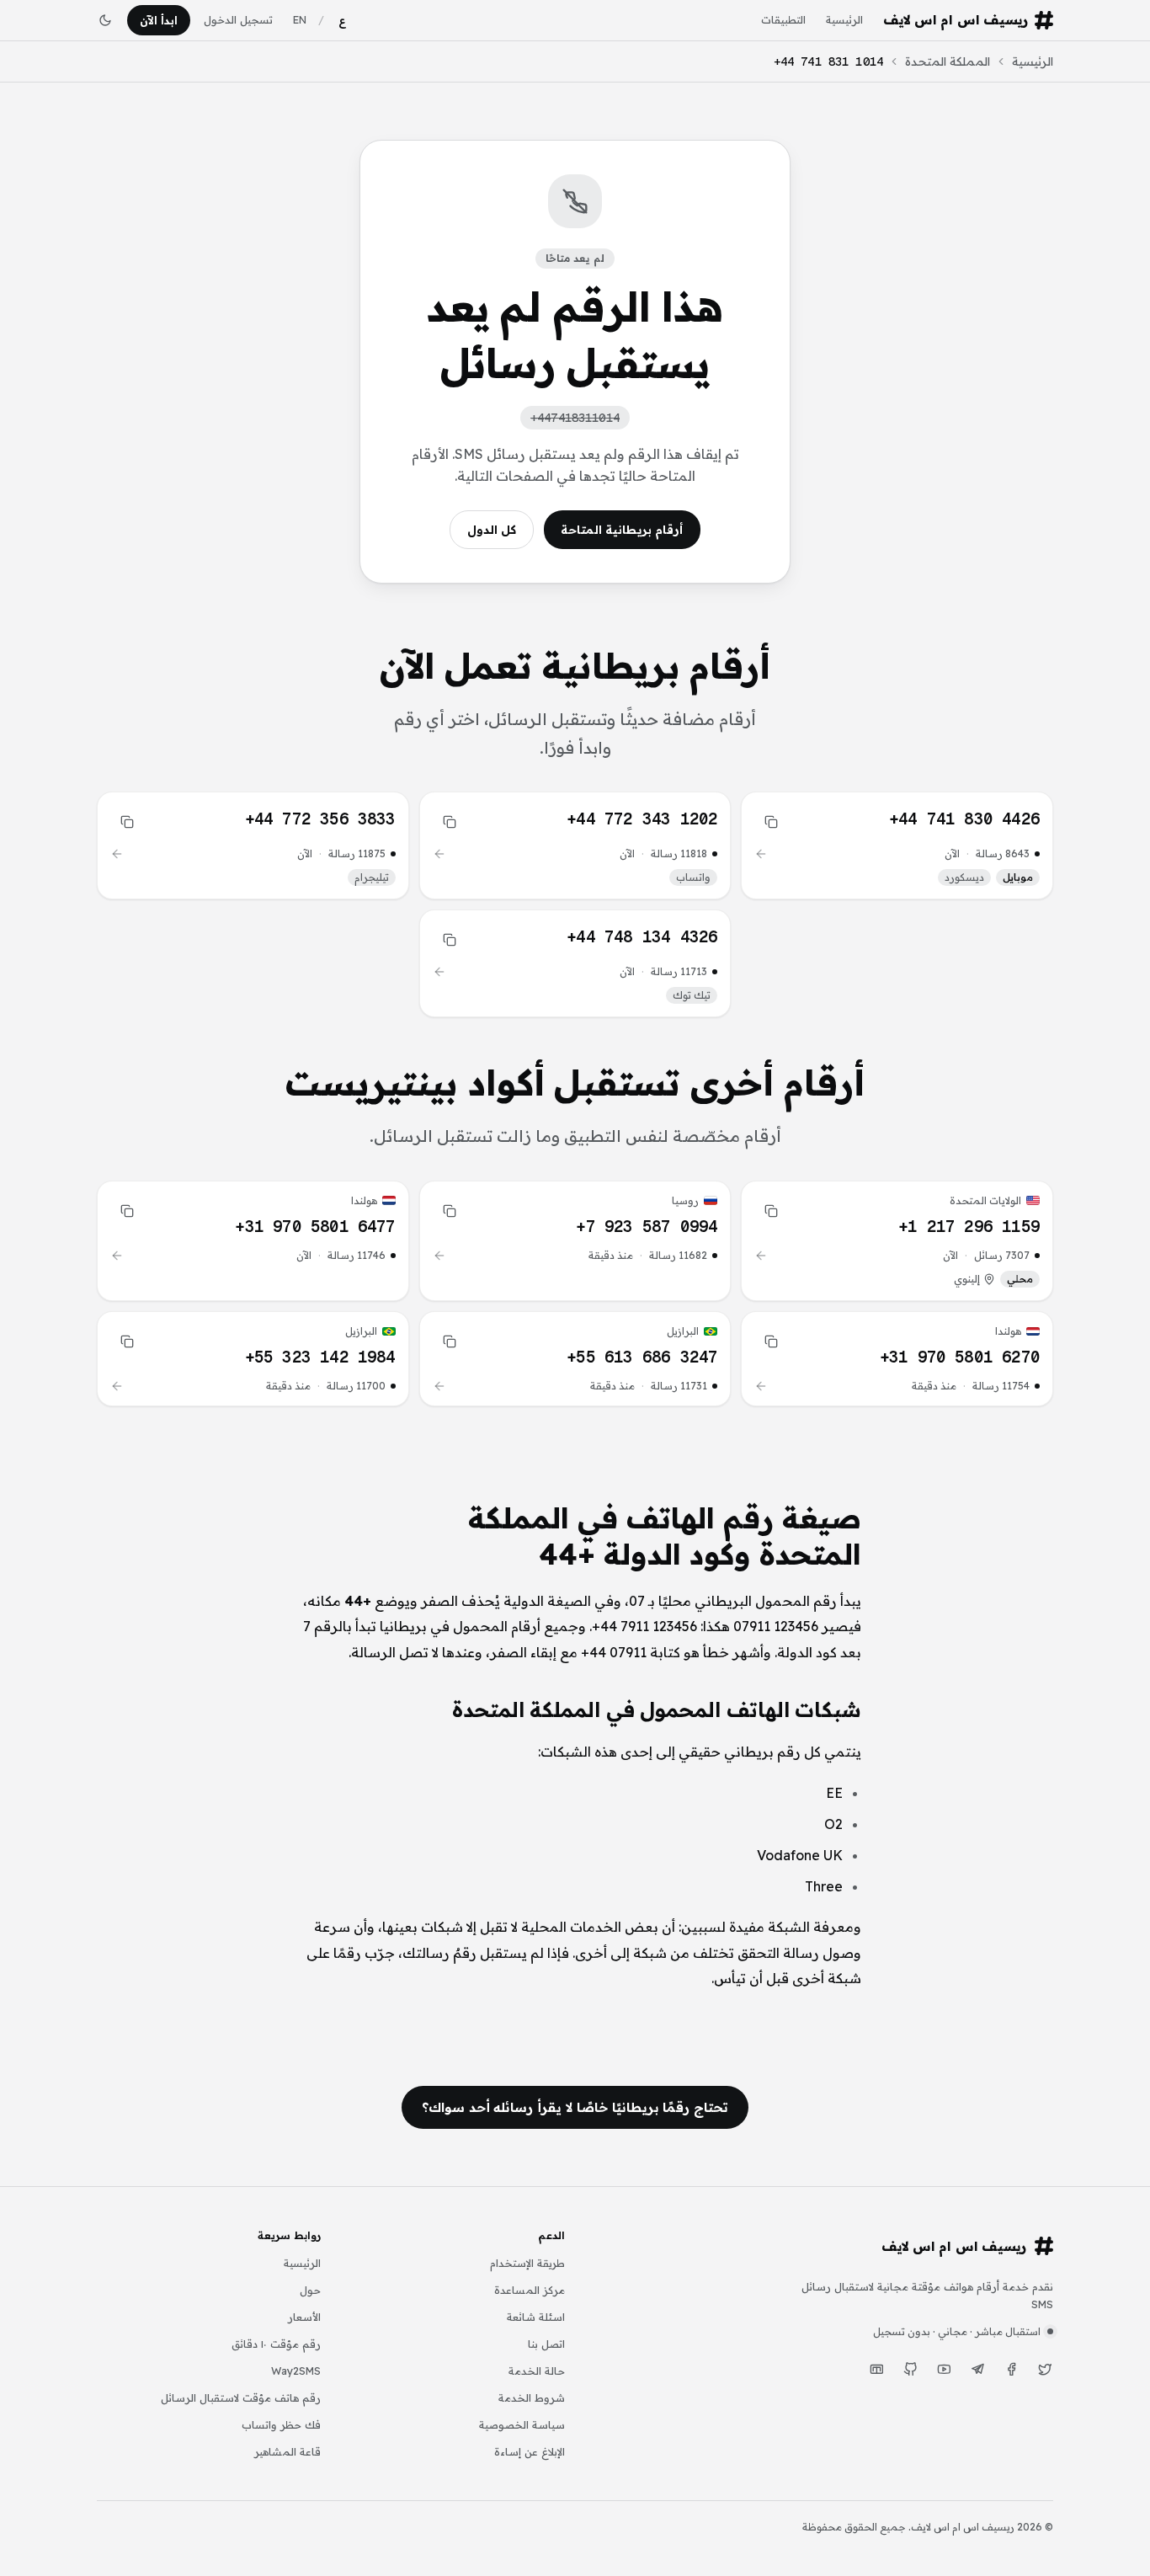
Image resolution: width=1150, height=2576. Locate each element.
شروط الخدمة (532, 2397)
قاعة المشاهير (287, 2451)
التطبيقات (783, 19)
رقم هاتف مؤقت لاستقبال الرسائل (241, 2397)
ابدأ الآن (159, 20)
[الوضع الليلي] (105, 20)
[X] (1045, 2370)
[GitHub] (910, 2370)
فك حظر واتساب (281, 2424)
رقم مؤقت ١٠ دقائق (276, 2344)
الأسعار (304, 2317)
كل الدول (492, 530)
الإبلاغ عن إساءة (530, 2451)
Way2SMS (296, 2371)
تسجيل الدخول (238, 19)
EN (300, 19)
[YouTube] (944, 2370)
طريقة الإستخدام (527, 2263)
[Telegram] (977, 2370)
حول (310, 2290)
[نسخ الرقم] (771, 822)
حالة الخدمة (537, 2371)
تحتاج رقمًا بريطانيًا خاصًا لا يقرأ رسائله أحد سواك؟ (575, 2107)
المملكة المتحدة (948, 61)
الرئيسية (844, 19)
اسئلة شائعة (536, 2317)
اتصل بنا (546, 2344)
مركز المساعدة (530, 2290)
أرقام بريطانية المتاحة (622, 530)
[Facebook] (1011, 2370)
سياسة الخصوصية (522, 2424)
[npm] (876, 2370)
